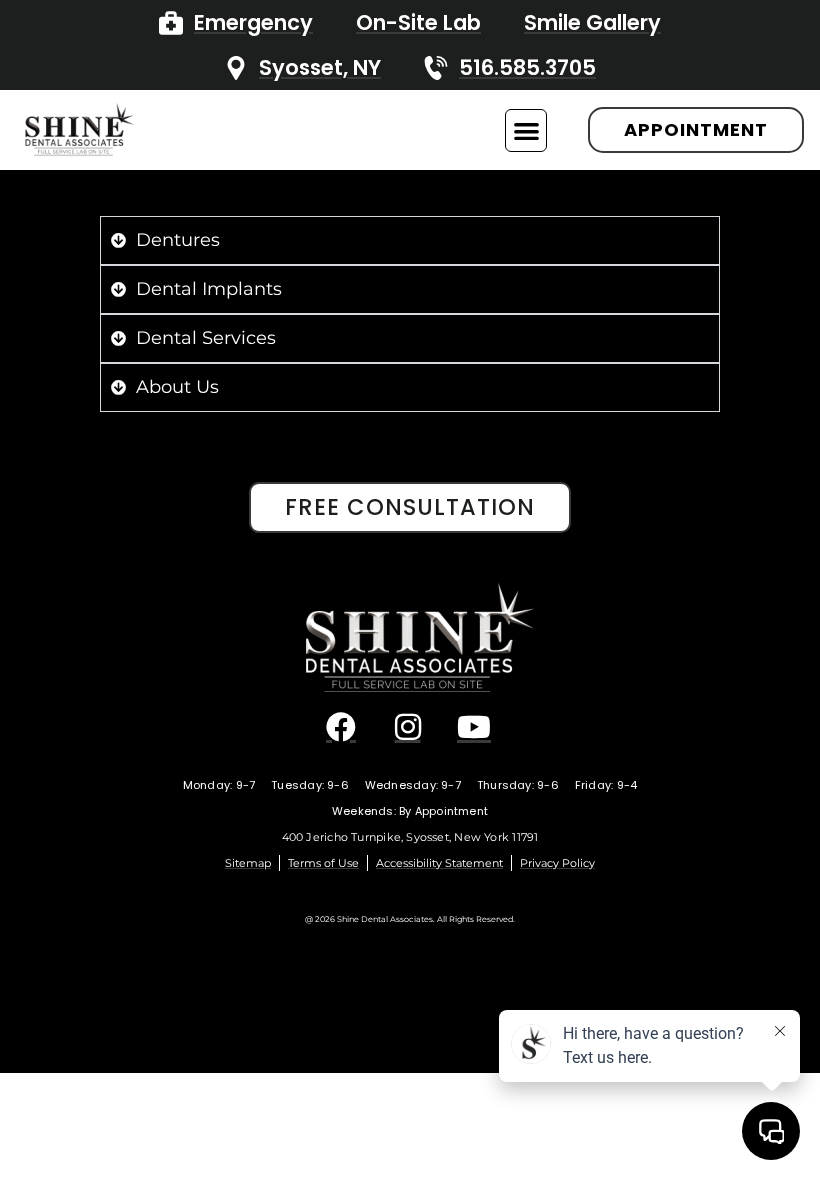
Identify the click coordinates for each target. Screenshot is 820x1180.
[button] (526, 130)
